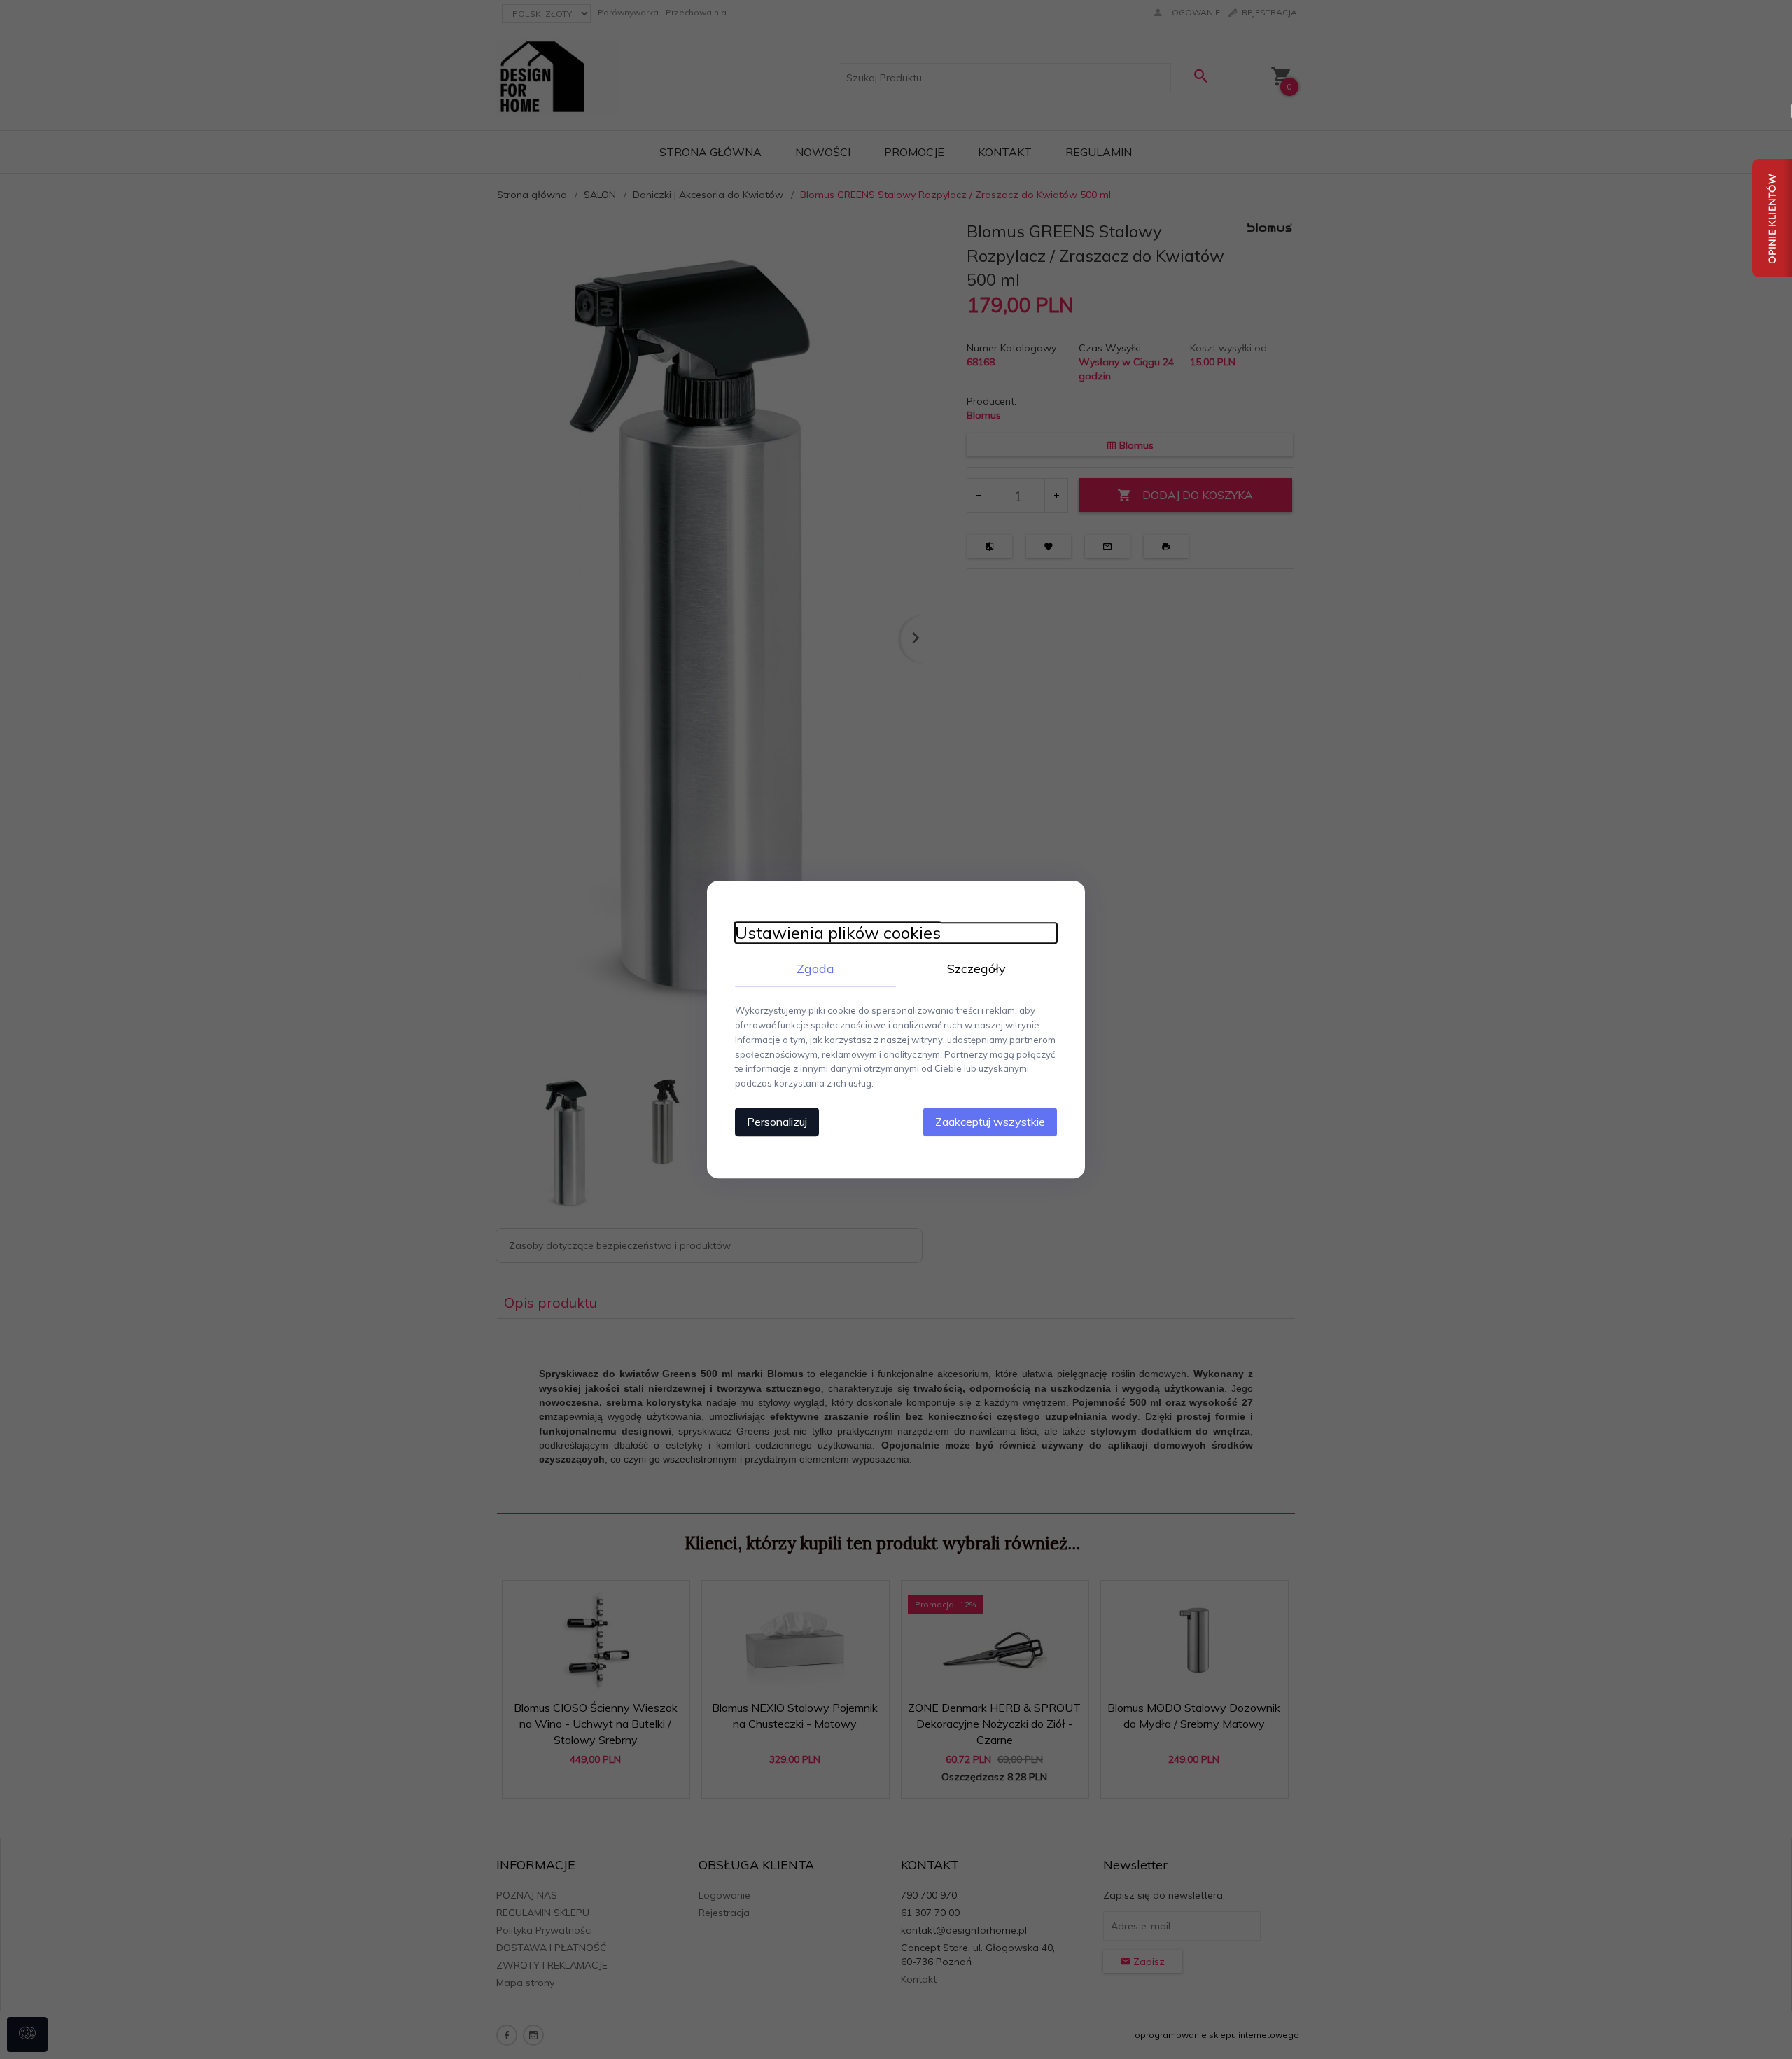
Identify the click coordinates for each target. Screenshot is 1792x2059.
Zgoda (815, 969)
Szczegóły (976, 969)
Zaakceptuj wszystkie (990, 1122)
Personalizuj (777, 1122)
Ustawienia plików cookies (838, 933)
